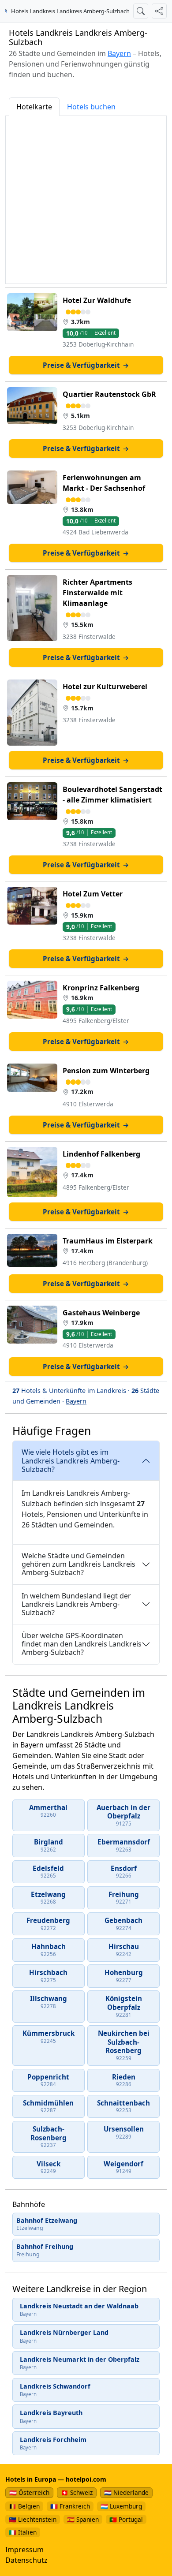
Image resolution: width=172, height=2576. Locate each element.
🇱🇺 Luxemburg (121, 2506)
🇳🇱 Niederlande (126, 2492)
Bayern (119, 53)
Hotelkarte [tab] (34, 107)
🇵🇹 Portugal (126, 2519)
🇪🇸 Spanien (83, 2519)
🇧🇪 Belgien (24, 2506)
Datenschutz (26, 2560)
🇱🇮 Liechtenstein (33, 2519)
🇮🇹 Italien (23, 2532)
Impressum (24, 2550)
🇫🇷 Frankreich (70, 2506)
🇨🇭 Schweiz (77, 2492)
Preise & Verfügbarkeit (86, 365)
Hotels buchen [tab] (91, 107)
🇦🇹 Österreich (29, 2492)
